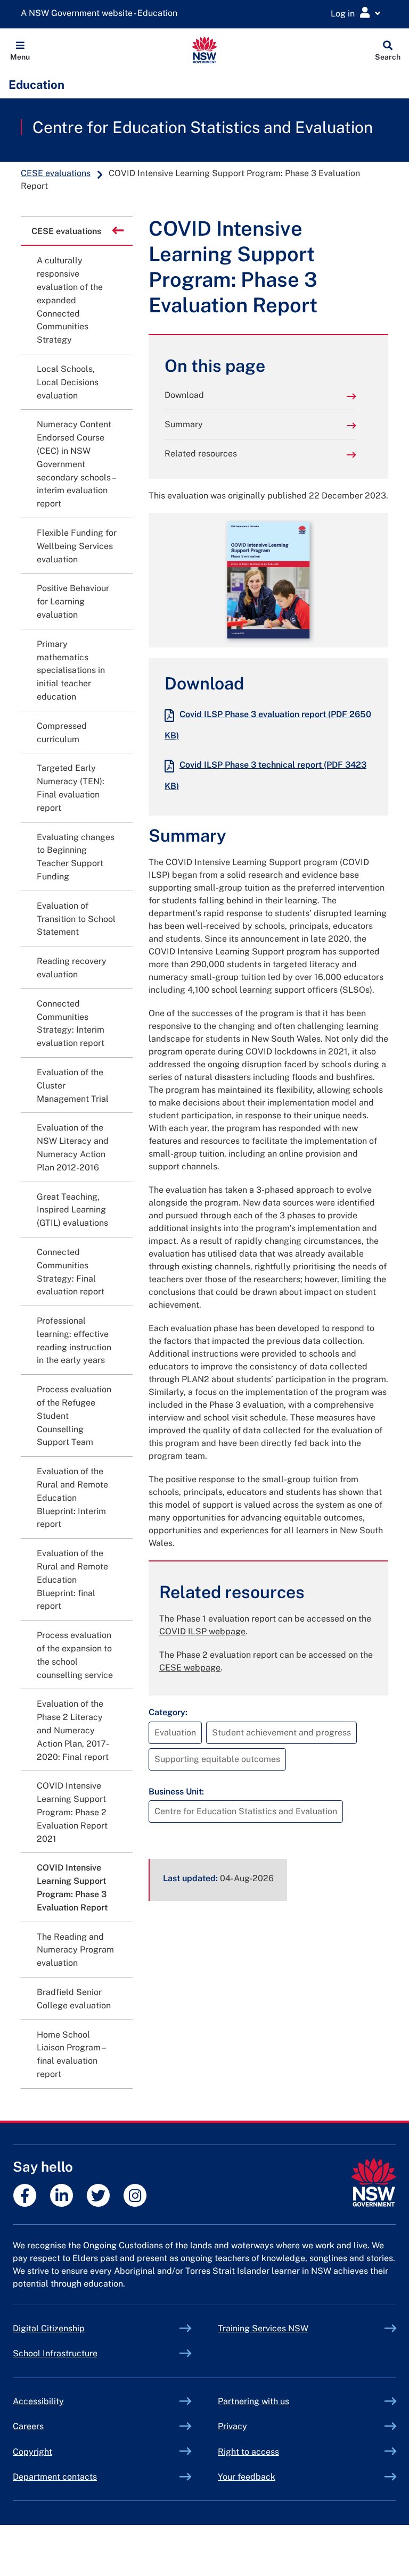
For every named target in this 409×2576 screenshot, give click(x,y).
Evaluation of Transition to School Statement (76, 919)
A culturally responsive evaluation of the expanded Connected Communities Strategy (70, 300)
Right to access (248, 2452)
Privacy (232, 2426)
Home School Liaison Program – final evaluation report (71, 2054)
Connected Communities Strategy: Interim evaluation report (71, 1023)
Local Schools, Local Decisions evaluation (68, 382)
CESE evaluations (56, 173)
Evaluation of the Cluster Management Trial (73, 1086)
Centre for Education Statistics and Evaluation (203, 127)
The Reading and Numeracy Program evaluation (75, 1950)
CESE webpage (190, 1668)
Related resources (201, 454)
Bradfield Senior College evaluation (74, 1999)
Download (184, 395)
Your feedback (247, 2477)
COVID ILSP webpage (202, 1631)
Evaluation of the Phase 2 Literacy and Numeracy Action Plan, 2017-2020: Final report (73, 1730)
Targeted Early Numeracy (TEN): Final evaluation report (71, 788)
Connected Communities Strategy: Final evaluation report (71, 1272)
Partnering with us (253, 2401)
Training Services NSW (288, 2328)
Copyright (32, 2452)
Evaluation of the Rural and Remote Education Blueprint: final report (72, 1580)
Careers (28, 2426)
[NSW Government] (374, 2183)
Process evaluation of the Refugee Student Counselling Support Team (74, 1416)
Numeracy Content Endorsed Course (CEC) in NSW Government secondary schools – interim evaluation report (76, 464)
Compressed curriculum (62, 733)
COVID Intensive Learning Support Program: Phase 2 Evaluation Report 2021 (72, 1812)
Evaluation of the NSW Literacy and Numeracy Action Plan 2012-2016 (73, 1147)
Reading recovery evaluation (72, 968)
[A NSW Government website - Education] (102, 14)
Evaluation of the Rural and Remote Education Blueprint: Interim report (72, 1498)
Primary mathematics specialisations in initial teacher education (71, 670)
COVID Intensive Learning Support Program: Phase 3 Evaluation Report (72, 1887)
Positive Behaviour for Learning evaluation (73, 601)
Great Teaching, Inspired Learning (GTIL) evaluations (72, 1210)
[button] (20, 50)
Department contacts (55, 2477)
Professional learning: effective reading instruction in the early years (74, 1340)
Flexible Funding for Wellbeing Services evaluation (77, 546)
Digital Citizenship (73, 2328)
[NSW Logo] (205, 50)
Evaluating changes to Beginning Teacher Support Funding (76, 857)
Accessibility (38, 2401)
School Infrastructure (80, 2353)
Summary (184, 424)
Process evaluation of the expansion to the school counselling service (75, 1655)
